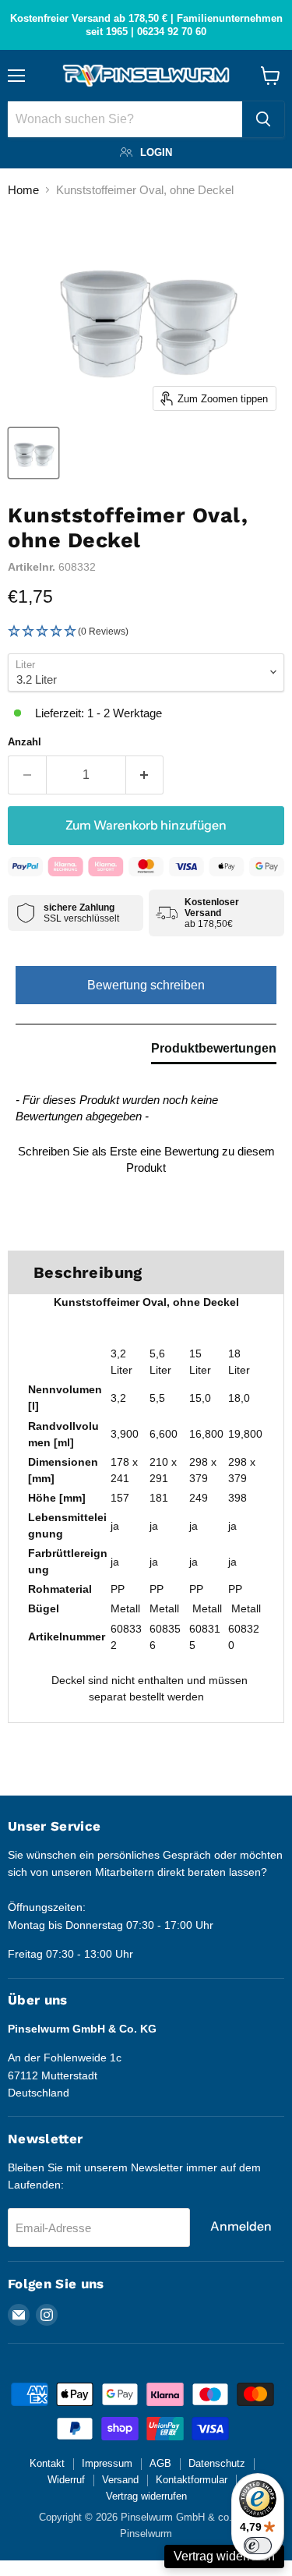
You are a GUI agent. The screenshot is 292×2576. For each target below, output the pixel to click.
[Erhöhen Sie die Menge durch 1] (145, 775)
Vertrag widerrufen (146, 2496)
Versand (120, 2480)
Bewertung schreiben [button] (146, 985)
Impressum (107, 2463)
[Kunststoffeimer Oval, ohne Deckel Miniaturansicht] (33, 453)
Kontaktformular (192, 2480)
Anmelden (241, 2226)
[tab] (214, 1052)
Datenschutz (217, 2463)
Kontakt (47, 2463)
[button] (146, 632)
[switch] (258, 2546)
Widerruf (66, 2480)
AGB (160, 2463)
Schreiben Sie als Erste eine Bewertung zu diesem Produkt (146, 1159)
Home (23, 190)
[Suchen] (263, 119)
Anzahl (25, 742)
